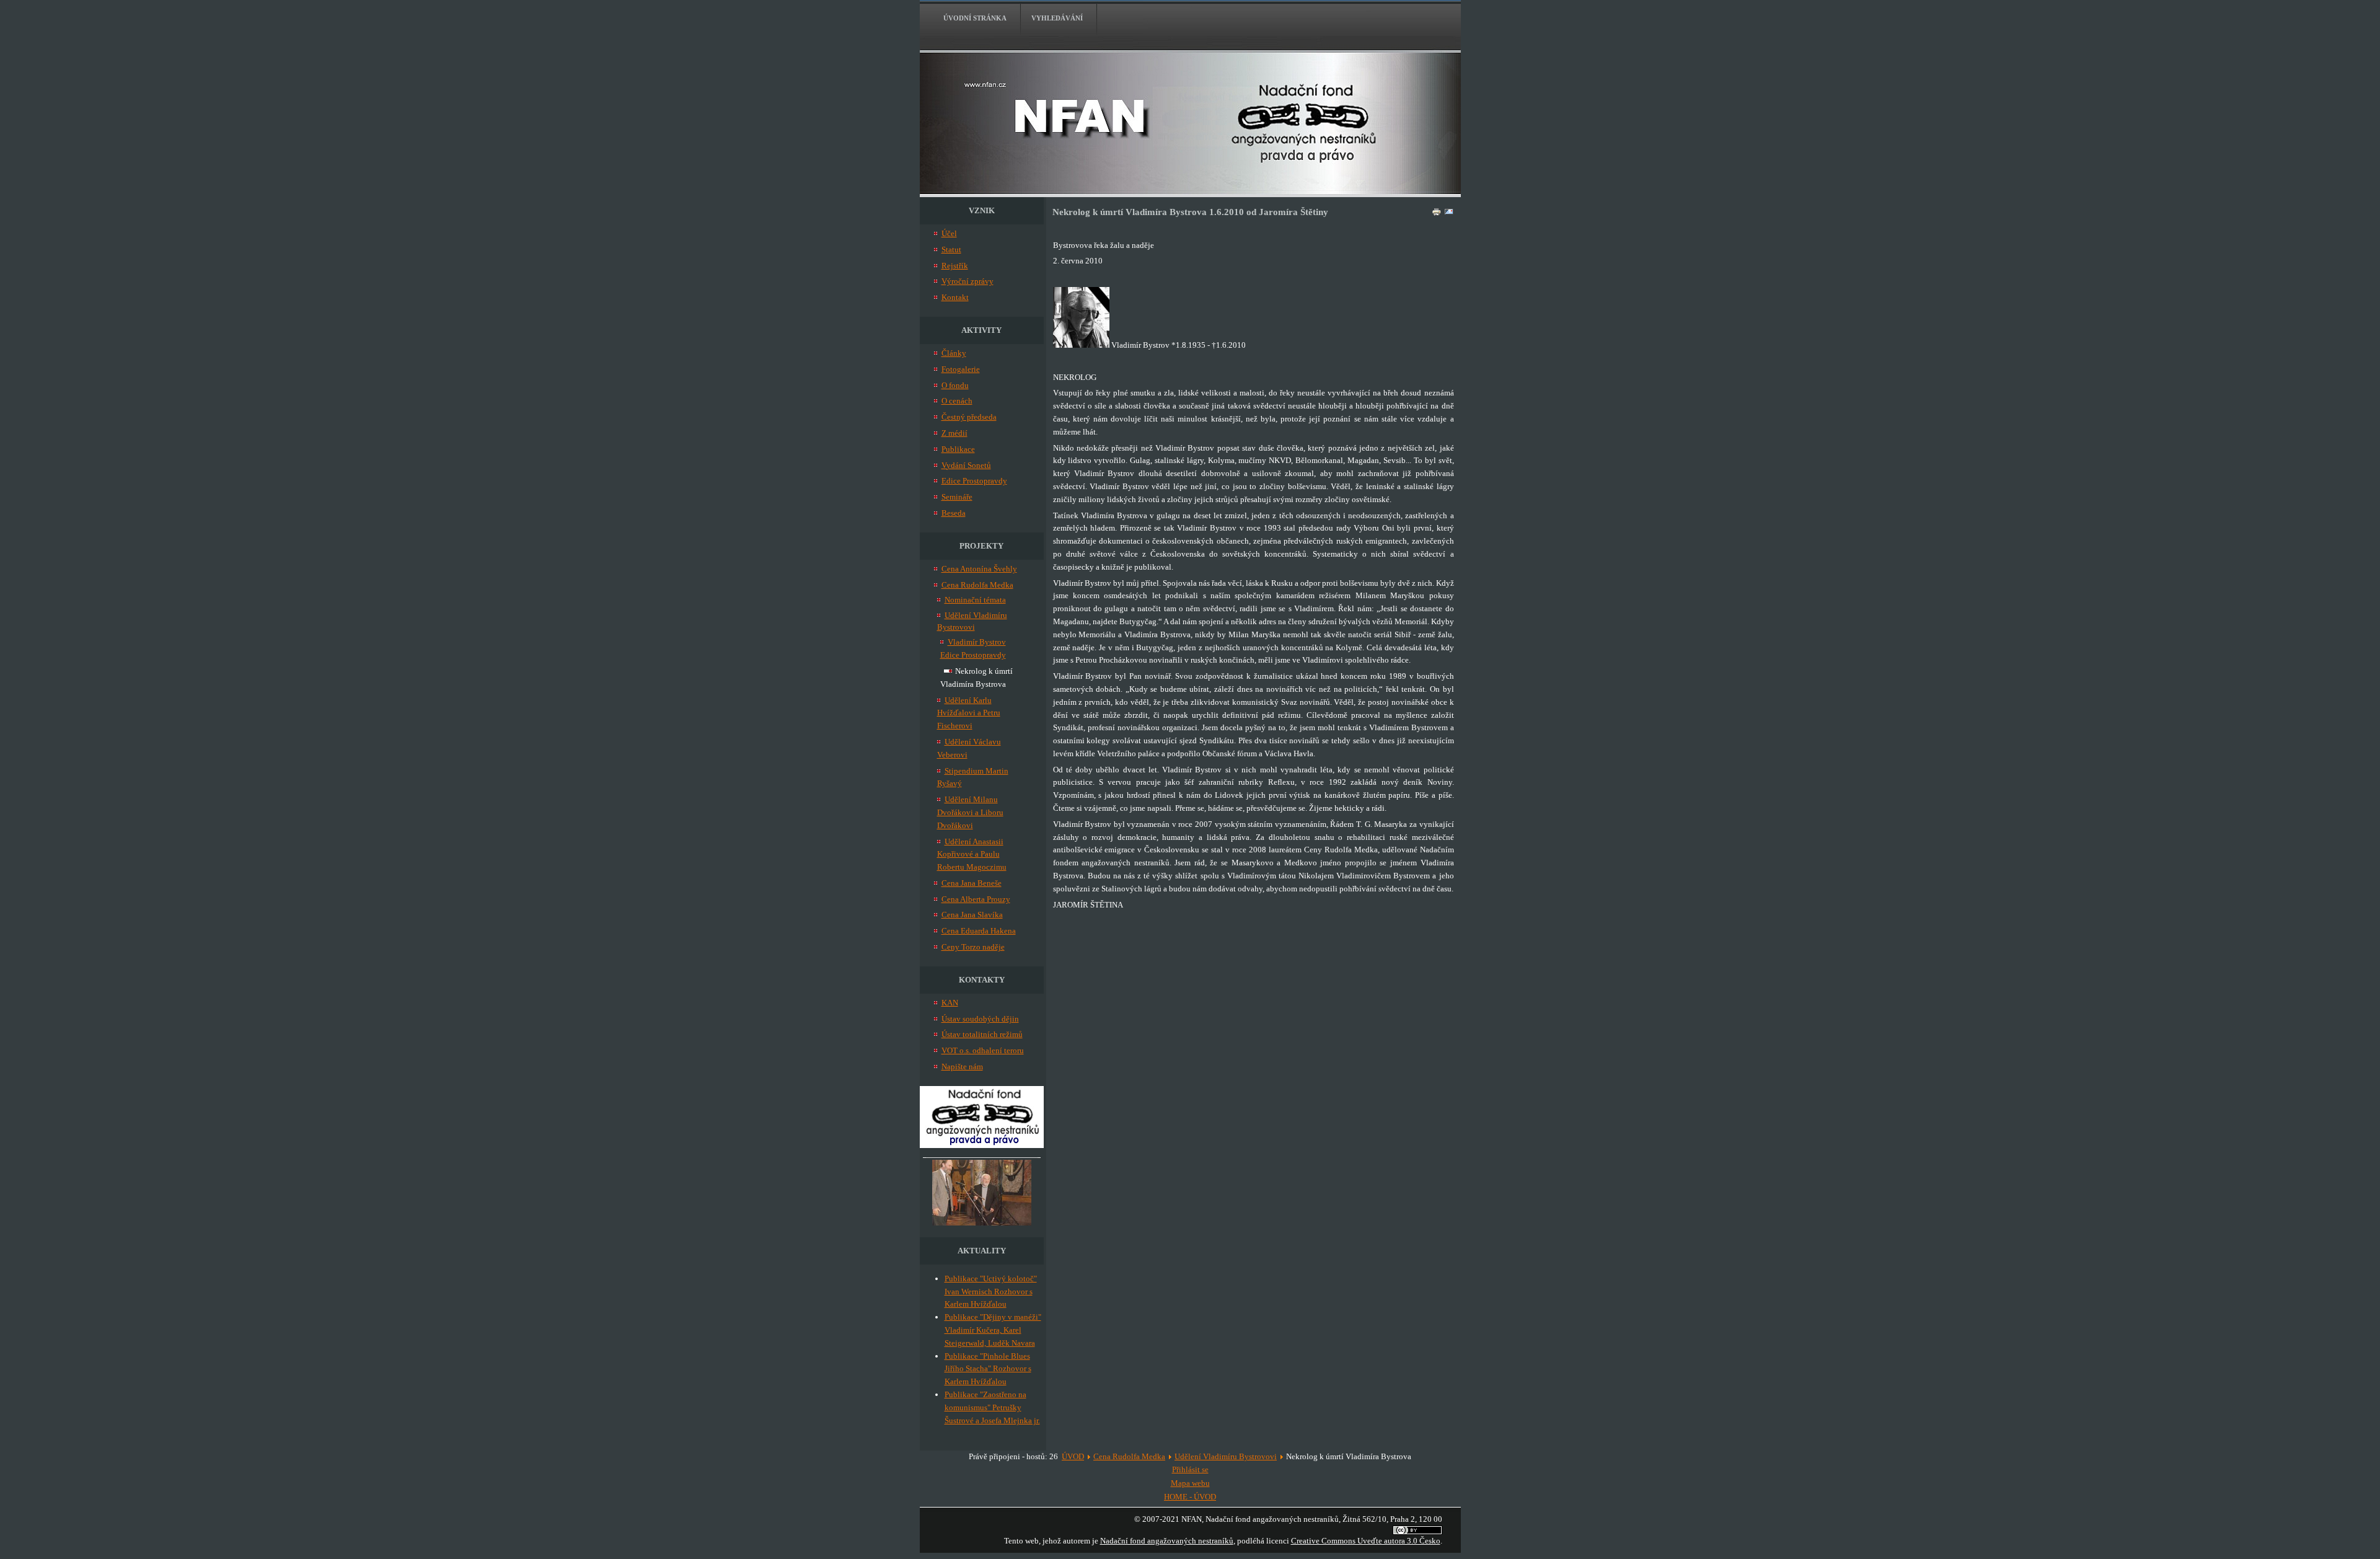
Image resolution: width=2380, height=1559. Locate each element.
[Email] (1449, 214)
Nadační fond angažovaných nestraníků (1167, 1541)
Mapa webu (1190, 1483)
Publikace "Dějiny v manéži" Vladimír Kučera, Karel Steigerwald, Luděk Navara (993, 1330)
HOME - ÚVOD (1190, 1497)
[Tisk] (1437, 214)
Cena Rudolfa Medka (1129, 1456)
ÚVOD (1073, 1456)
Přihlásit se (1190, 1469)
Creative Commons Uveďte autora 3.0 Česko (1366, 1541)
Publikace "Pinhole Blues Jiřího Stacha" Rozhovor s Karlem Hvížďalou (988, 1369)
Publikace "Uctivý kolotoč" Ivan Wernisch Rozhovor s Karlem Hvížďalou (991, 1292)
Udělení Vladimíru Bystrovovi (1226, 1456)
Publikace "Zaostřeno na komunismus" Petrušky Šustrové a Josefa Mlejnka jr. (992, 1407)
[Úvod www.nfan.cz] (982, 1145)
